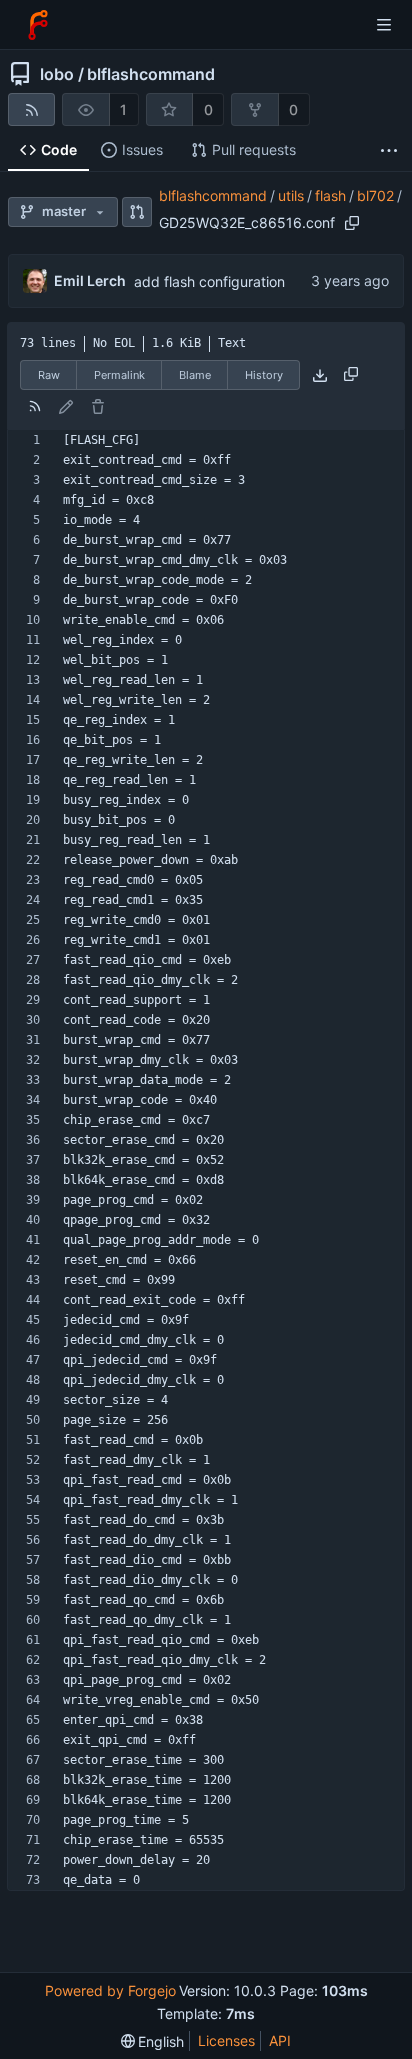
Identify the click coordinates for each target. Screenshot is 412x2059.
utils (291, 195)
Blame (195, 375)
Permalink (119, 375)
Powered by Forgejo (110, 1990)
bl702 (375, 195)
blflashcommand (151, 74)
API (280, 2040)
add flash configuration (209, 281)
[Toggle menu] (384, 25)
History (264, 375)
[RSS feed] (31, 109)
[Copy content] (351, 375)
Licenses (226, 2040)
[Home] (38, 25)
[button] (137, 212)
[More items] (389, 150)
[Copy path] (352, 223)
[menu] (153, 2041)
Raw (49, 375)
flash (330, 195)
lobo (57, 74)
